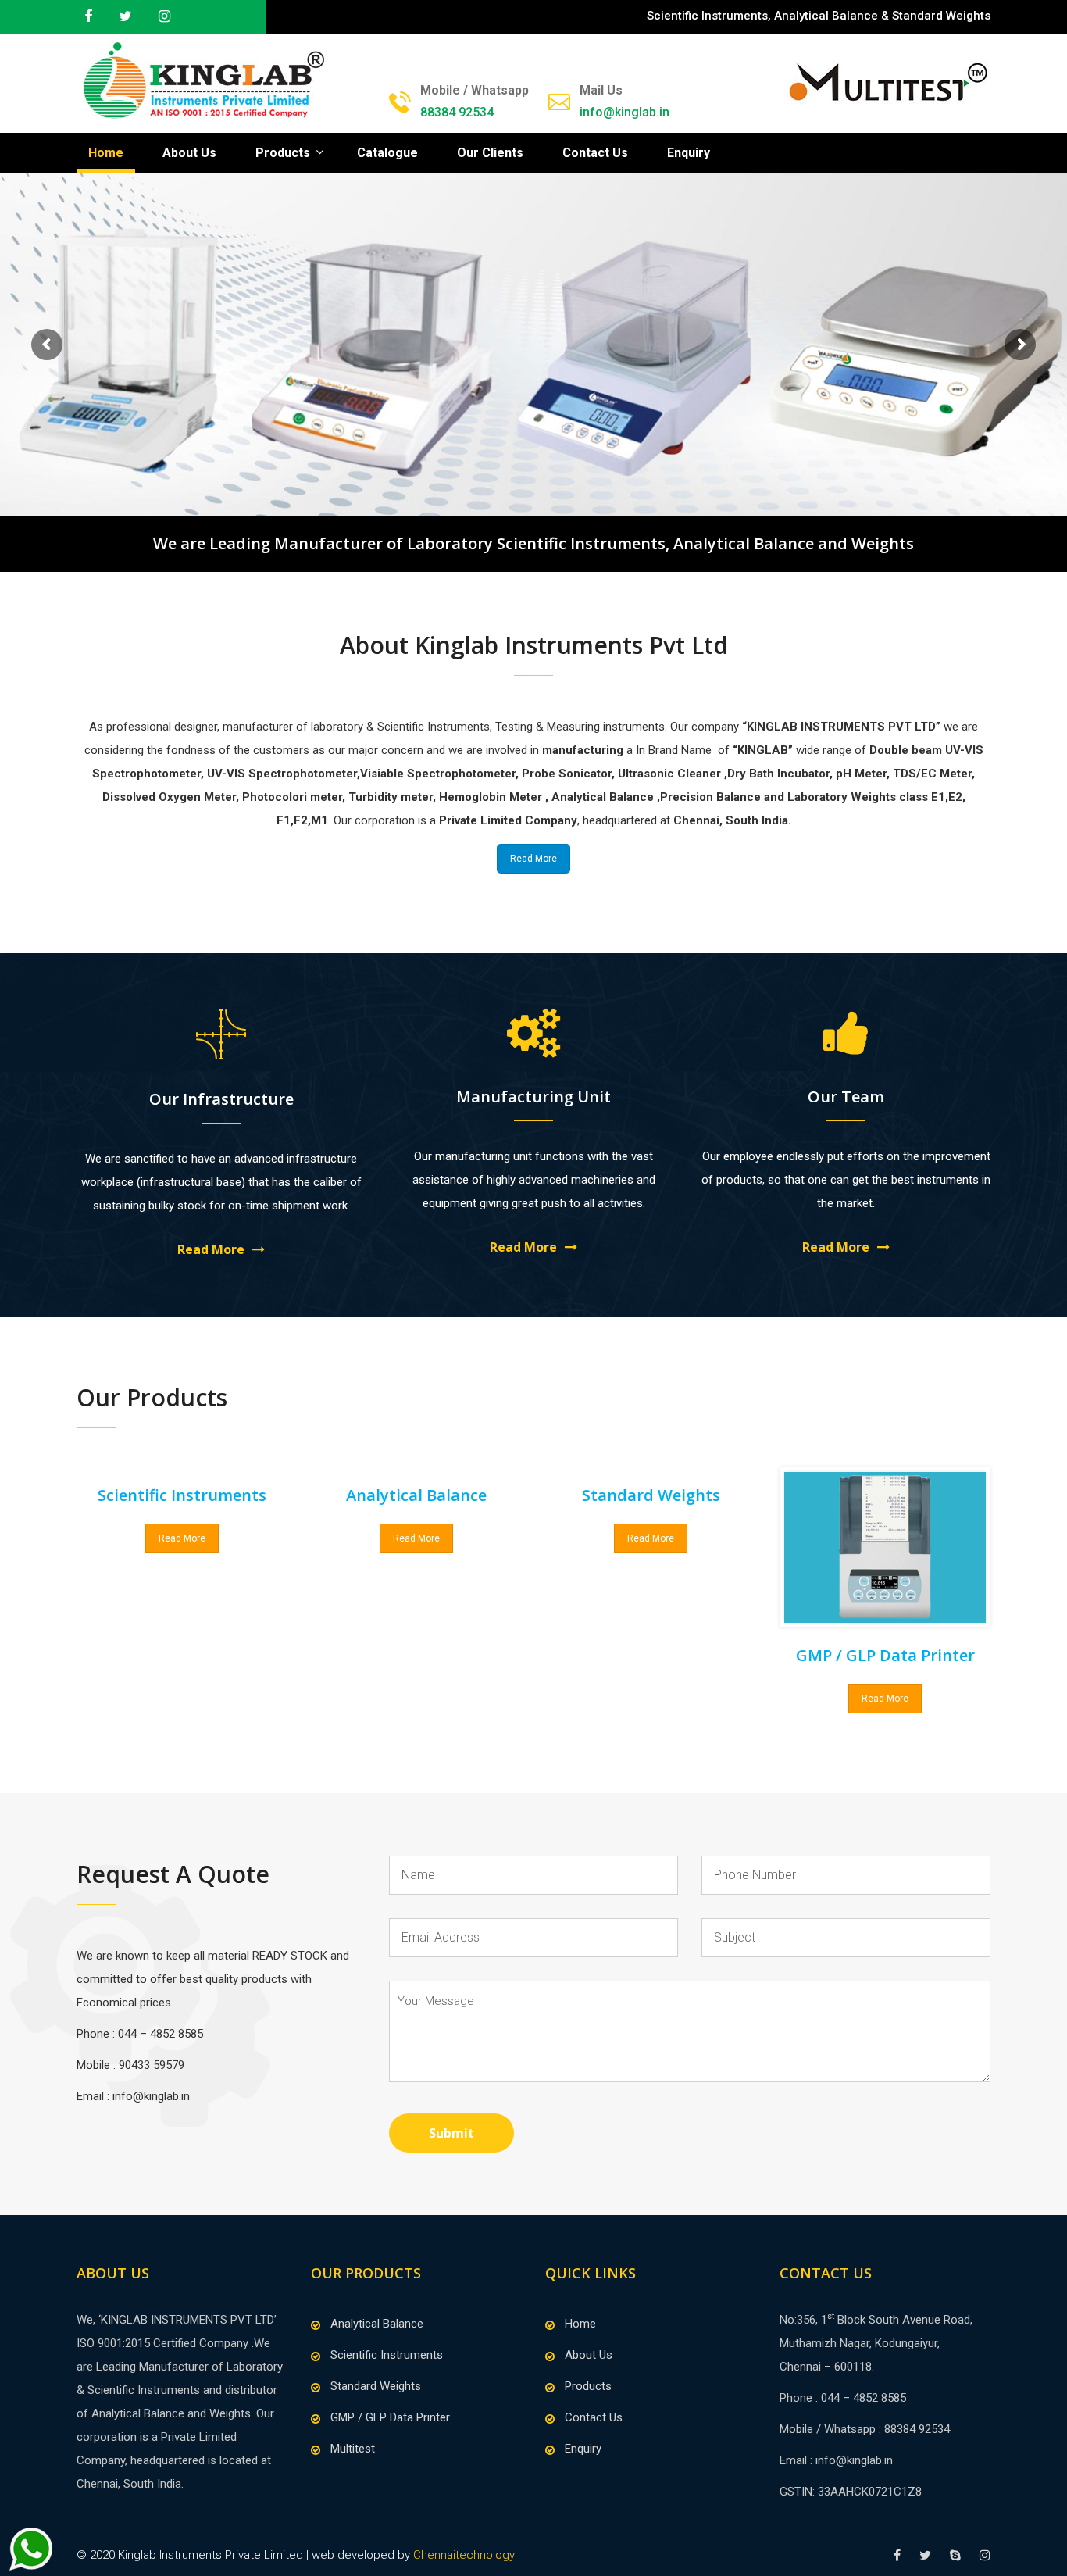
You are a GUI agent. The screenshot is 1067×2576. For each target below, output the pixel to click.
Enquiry (689, 153)
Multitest (353, 2449)
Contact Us (595, 153)
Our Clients (490, 153)
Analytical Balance (377, 2324)
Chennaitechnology (464, 2555)
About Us (189, 153)
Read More (533, 859)
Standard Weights (376, 2386)
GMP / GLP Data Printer (885, 1655)
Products (283, 153)
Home (106, 153)
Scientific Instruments (387, 2355)
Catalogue (387, 153)
